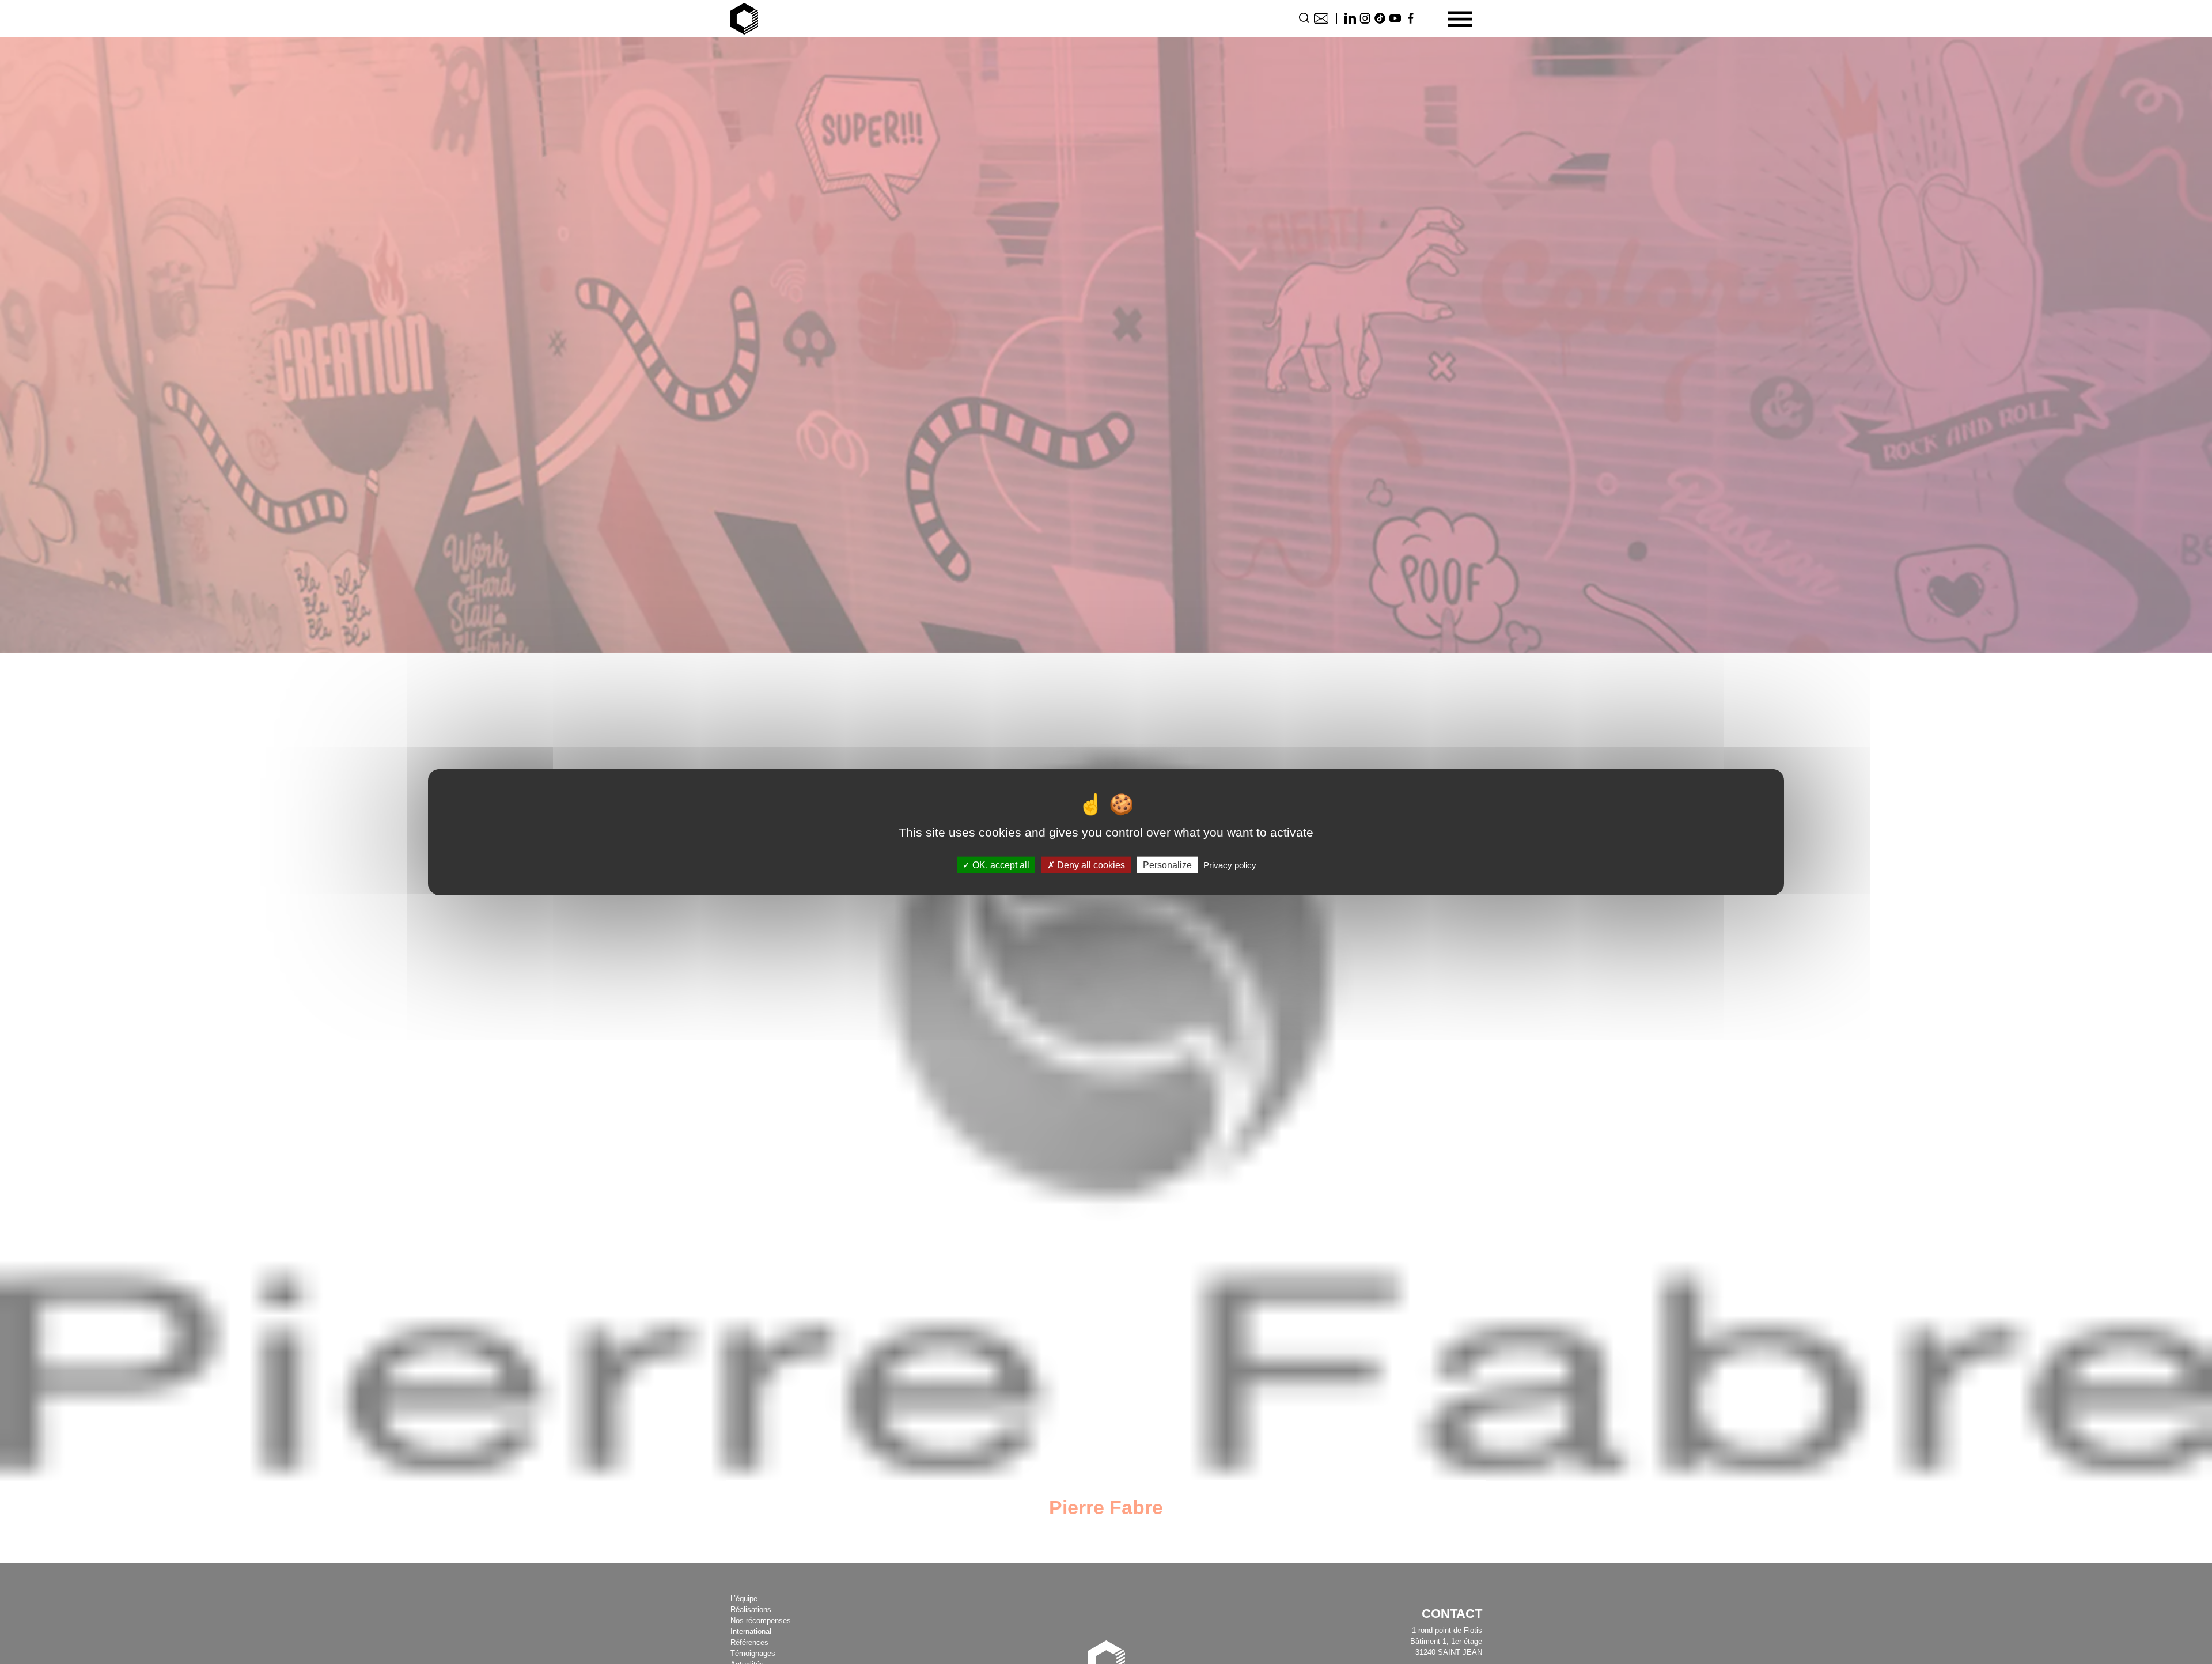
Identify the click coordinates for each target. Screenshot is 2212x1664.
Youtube (1395, 18)
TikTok (1380, 18)
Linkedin (1350, 18)
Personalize (1167, 865)
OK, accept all (1000, 865)
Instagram (1365, 18)
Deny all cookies (1090, 865)
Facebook (1410, 18)
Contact (1321, 18)
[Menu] (1460, 19)
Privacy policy (1230, 865)
